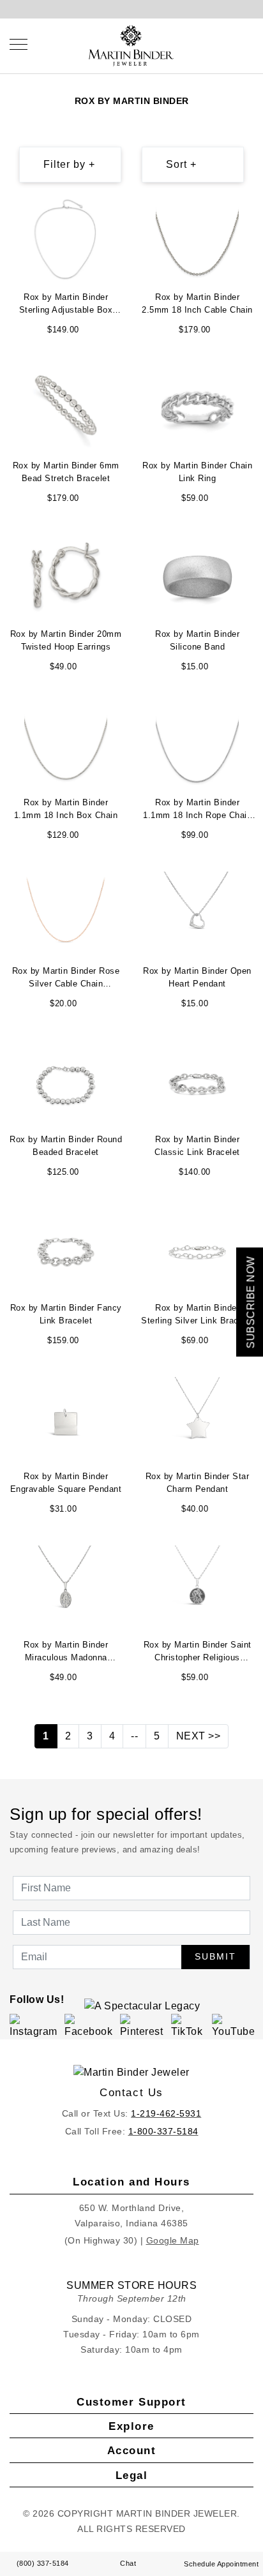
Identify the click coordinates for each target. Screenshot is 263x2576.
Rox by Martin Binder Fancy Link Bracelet (66, 1314)
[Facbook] (90, 2026)
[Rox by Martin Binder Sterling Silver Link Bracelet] (197, 1250)
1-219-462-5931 (166, 2113)
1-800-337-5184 (163, 2131)
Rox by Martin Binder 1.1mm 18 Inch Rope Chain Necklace (197, 810)
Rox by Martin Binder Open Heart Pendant (197, 977)
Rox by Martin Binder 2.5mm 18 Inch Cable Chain (197, 303)
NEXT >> (199, 1736)
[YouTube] (235, 2026)
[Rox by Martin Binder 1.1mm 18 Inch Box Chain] (66, 744)
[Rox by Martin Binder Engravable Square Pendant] (66, 1418)
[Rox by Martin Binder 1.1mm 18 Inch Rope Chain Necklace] (197, 744)
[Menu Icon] (19, 44)
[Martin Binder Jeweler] (131, 2073)
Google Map (173, 2240)
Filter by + (69, 164)
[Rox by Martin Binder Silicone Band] (197, 576)
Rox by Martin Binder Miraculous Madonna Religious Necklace (66, 1653)
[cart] (250, 44)
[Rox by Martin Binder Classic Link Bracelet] (197, 1081)
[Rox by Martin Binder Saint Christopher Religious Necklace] (197, 1587)
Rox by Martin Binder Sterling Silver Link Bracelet (197, 1314)
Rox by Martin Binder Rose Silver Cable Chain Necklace (66, 979)
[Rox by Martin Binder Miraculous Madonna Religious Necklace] (66, 1587)
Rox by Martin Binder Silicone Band (197, 640)
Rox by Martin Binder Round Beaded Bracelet (66, 1146)
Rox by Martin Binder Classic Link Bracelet (197, 1146)
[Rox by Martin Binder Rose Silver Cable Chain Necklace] (66, 913)
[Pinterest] (143, 2026)
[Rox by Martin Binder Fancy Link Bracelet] (66, 1250)
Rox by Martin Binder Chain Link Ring (197, 472)
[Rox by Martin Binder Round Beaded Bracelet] (66, 1081)
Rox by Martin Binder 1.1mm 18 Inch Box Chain (66, 809)
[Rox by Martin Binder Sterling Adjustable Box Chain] (66, 239)
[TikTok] (189, 2026)
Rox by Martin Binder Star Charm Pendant (198, 1483)
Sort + (181, 164)
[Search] (225, 44)
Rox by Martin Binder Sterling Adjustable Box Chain (66, 305)
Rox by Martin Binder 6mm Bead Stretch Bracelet (66, 472)
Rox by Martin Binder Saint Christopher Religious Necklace (198, 1653)
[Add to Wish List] (116, 210)
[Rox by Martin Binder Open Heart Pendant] (197, 913)
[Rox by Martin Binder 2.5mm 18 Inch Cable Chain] (197, 239)
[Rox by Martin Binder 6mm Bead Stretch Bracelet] (66, 407)
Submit (215, 1956)
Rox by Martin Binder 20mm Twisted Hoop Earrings (66, 640)
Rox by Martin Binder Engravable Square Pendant (66, 1483)
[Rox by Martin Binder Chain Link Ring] (197, 407)
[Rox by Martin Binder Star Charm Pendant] (197, 1418)
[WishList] (237, 44)
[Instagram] (35, 2026)
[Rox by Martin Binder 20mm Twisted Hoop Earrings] (66, 576)
